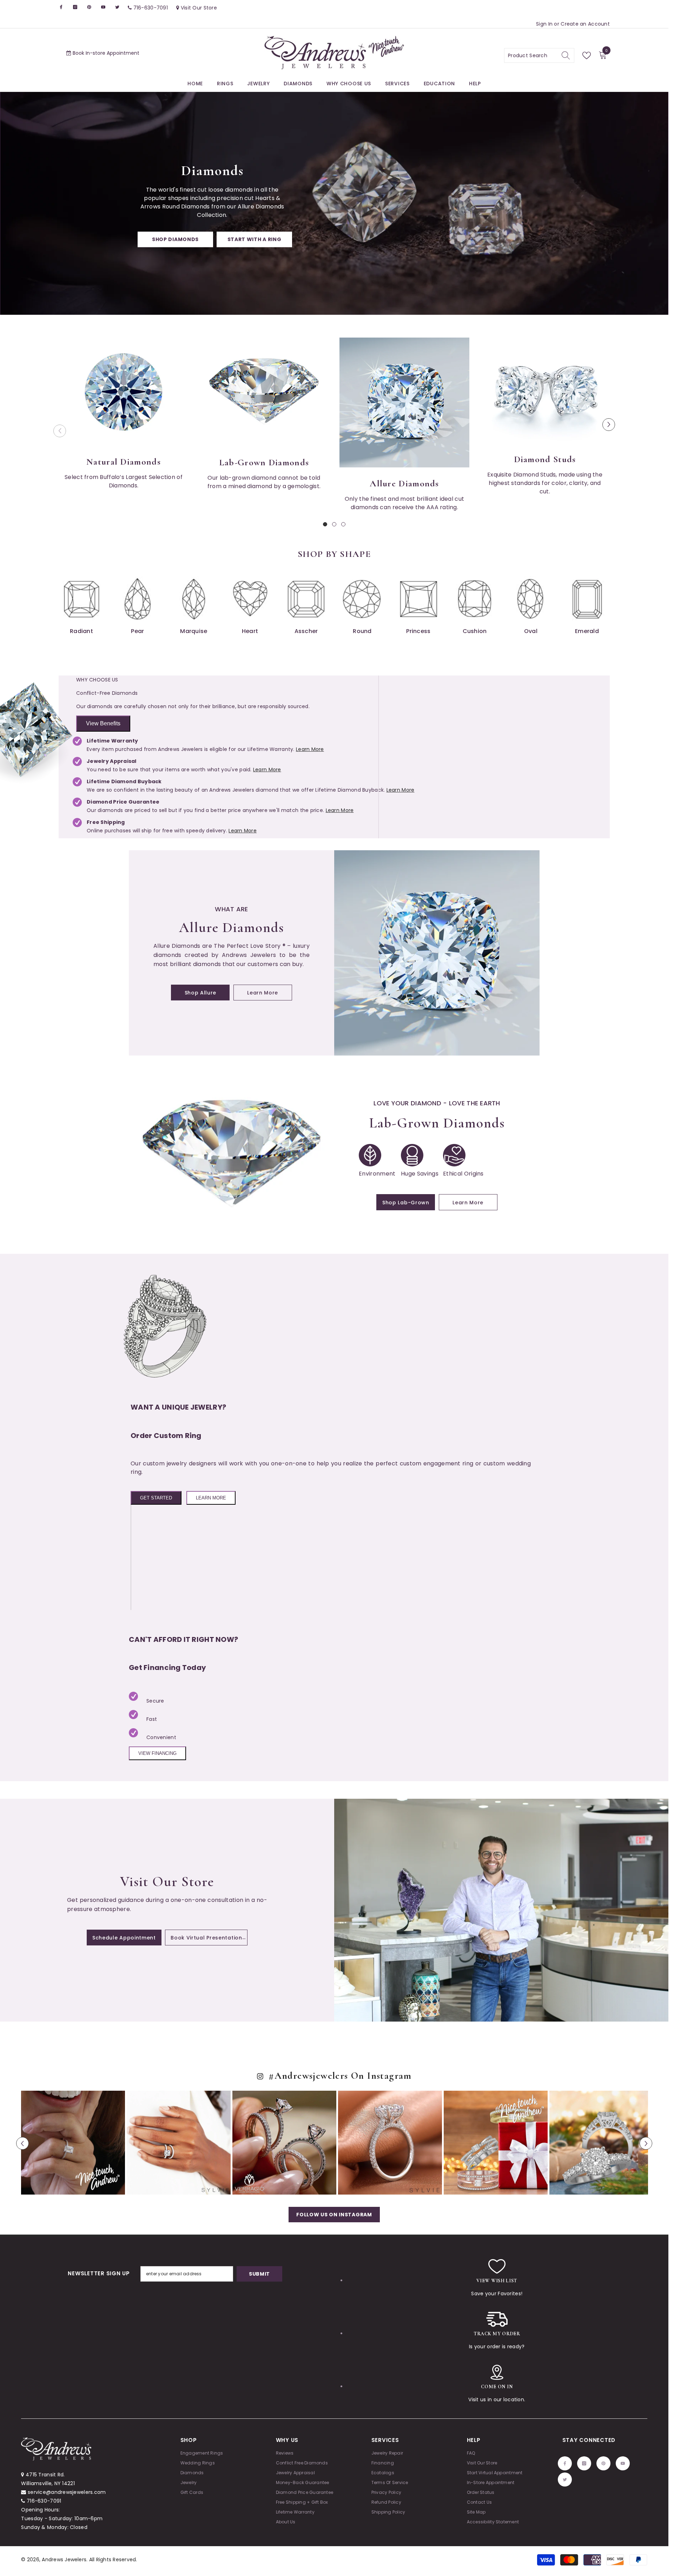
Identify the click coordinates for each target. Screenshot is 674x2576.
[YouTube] (434, 1330)
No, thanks (424, 1347)
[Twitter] (449, 1330)
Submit (419, 1300)
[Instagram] (405, 1330)
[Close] (502, 1206)
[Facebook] (390, 1330)
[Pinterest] (419, 1330)
